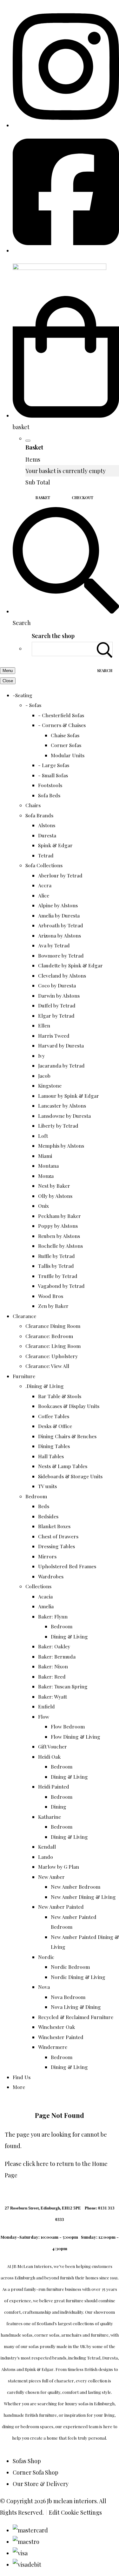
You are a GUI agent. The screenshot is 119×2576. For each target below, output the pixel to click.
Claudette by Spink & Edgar (70, 965)
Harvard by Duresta (61, 1045)
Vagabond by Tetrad (61, 1286)
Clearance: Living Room (53, 1346)
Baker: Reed (52, 1676)
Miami (45, 1156)
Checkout (83, 498)
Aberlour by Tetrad (60, 875)
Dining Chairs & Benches (67, 1436)
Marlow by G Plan (59, 1867)
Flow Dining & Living (76, 1737)
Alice (44, 895)
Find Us (22, 2077)
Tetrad (46, 855)
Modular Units (68, 755)
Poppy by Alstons (58, 1226)
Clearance (24, 1316)
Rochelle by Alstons (60, 1246)
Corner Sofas (66, 745)
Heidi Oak (49, 1757)
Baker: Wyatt (53, 1697)
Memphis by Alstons (61, 1146)
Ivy (41, 1056)
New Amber (51, 1877)
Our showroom (100, 2312)
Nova (44, 1987)
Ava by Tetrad (54, 945)
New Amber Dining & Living (83, 1897)
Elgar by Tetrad (56, 1016)
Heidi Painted (54, 1786)
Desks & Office (55, 1426)
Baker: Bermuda (57, 1656)
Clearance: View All (47, 1366)
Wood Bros (51, 1296)
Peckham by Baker (60, 1216)
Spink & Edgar (55, 845)
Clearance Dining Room (53, 1326)
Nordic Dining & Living (78, 1977)
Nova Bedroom (68, 1997)
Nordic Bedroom (70, 1967)
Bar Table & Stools (60, 1396)
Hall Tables (51, 1456)
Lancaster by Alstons (62, 1106)
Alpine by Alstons (58, 905)
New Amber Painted (61, 1907)
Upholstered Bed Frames (67, 1566)
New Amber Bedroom (76, 1887)
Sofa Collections (44, 865)
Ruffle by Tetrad (56, 1256)
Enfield (46, 1706)
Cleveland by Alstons (62, 975)
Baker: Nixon (53, 1666)
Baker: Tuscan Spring (63, 1686)
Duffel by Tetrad (57, 1005)
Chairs (33, 805)
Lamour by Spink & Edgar (69, 1096)
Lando (46, 1857)
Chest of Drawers (58, 1536)
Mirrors (47, 1556)
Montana (48, 1166)
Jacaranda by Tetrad (61, 1065)
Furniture (24, 1376)
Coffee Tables (54, 1416)
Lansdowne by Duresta (64, 1116)
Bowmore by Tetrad (61, 955)
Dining (59, 1807)
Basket (43, 498)
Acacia (45, 1596)
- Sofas (33, 705)
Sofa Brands (39, 815)
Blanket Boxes (54, 1526)
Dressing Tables (56, 1546)
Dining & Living (69, 1636)
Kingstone (50, 1085)
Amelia (46, 1606)
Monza (46, 1176)
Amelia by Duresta (59, 915)
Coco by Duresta (57, 985)
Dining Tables (54, 1446)
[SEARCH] (105, 649)
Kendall (47, 1847)
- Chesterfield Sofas (61, 715)
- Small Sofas (53, 775)
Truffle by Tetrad (58, 1276)
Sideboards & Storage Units (70, 1476)
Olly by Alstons (55, 1196)
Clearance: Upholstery (52, 1356)
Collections (38, 1586)
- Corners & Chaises (62, 725)
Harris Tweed (54, 1036)
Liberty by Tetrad (58, 1126)
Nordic (46, 1957)
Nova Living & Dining (76, 2007)
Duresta (47, 835)
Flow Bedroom (68, 1726)
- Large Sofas (54, 765)
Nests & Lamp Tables (63, 1466)
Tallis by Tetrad (56, 1266)
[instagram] (66, 125)
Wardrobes (51, 1576)
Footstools (50, 785)
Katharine (50, 1817)
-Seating (23, 695)
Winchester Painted (61, 2037)
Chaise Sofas (65, 735)
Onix (43, 1206)
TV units (47, 1486)
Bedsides (48, 1516)
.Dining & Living (45, 1386)
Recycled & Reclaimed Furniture (76, 2017)
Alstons (47, 825)
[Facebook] (66, 251)
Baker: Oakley (54, 1646)
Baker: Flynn (53, 1616)
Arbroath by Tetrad (61, 925)
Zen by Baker (53, 1306)
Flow (44, 1717)
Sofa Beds (49, 795)
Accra (45, 885)
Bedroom (36, 1496)
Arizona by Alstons (60, 935)
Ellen (44, 1025)
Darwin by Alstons (59, 996)
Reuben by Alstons (59, 1236)
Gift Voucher (53, 1746)
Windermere (53, 2047)
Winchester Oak (56, 2027)
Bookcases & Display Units (69, 1406)
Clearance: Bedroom (49, 1336)
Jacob (44, 1076)
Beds (44, 1506)
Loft (43, 1136)
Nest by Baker (54, 1186)
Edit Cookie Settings (75, 2512)
